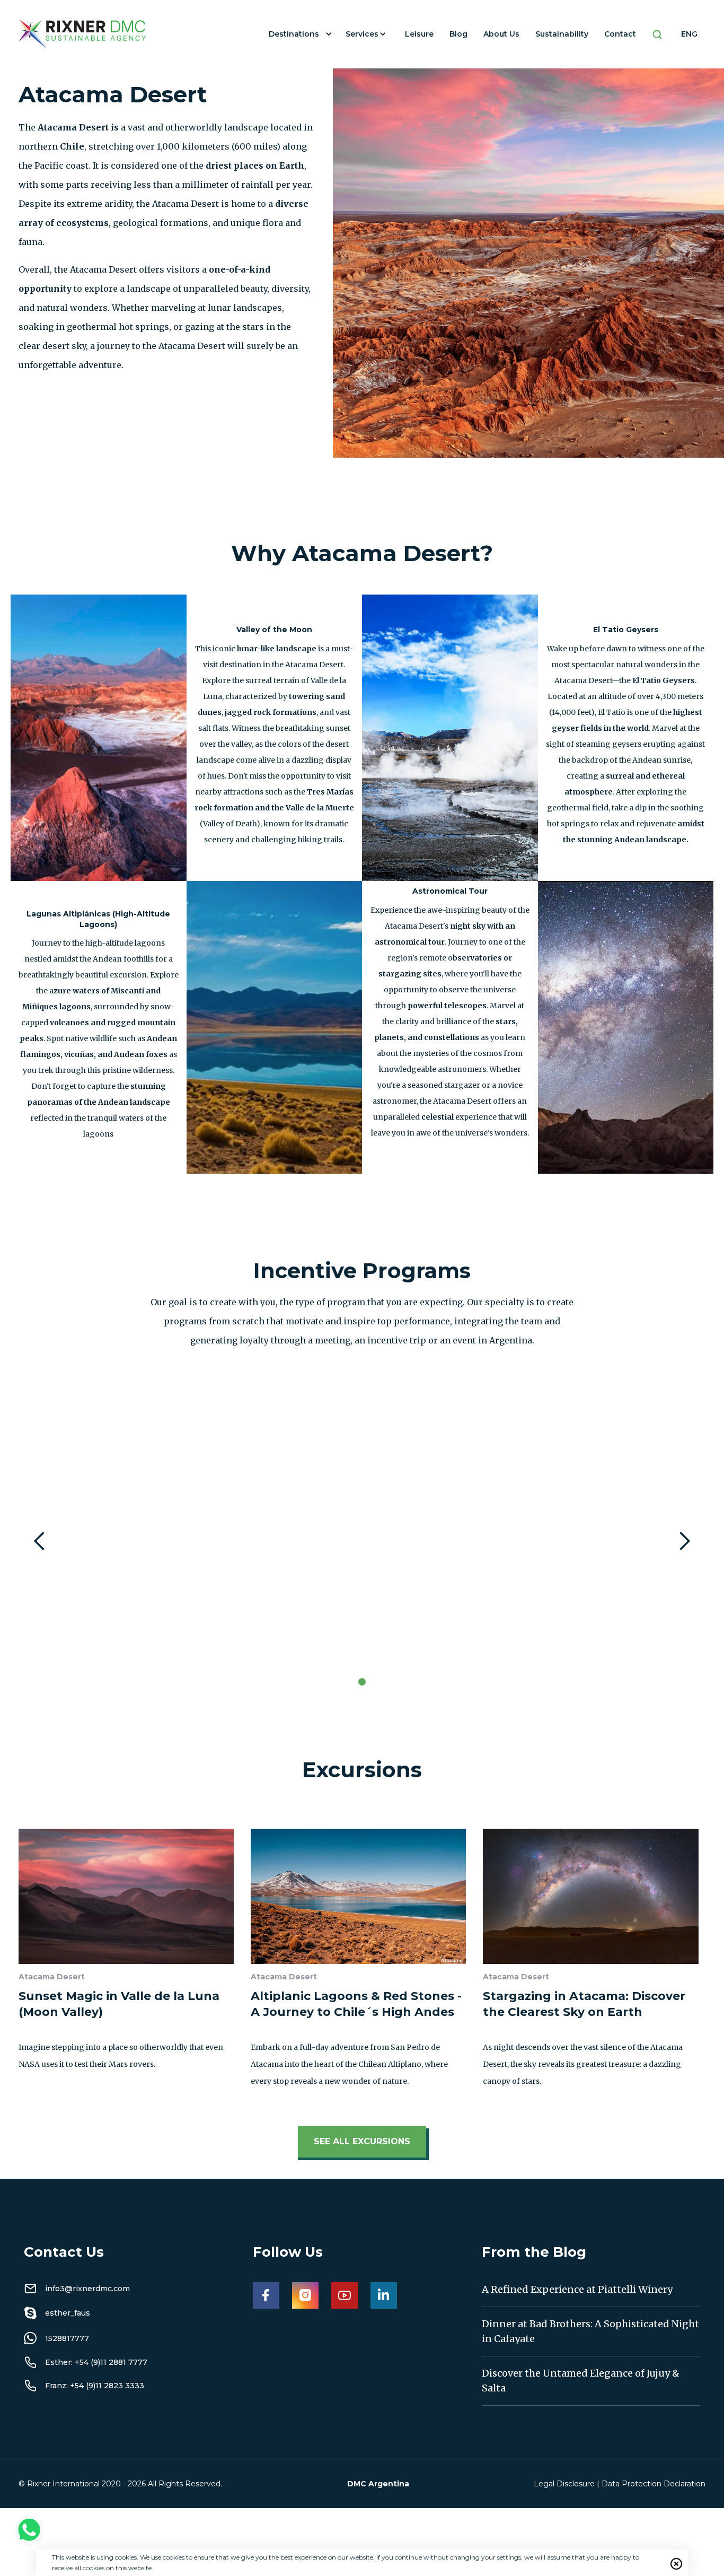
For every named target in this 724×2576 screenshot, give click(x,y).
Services (362, 34)
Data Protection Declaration (654, 2484)
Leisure (419, 34)
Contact (620, 34)
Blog (458, 34)
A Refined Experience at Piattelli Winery (577, 2289)
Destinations (294, 34)
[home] (82, 34)
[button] (299, 34)
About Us (501, 34)
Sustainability (562, 34)
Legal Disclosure (564, 2484)
